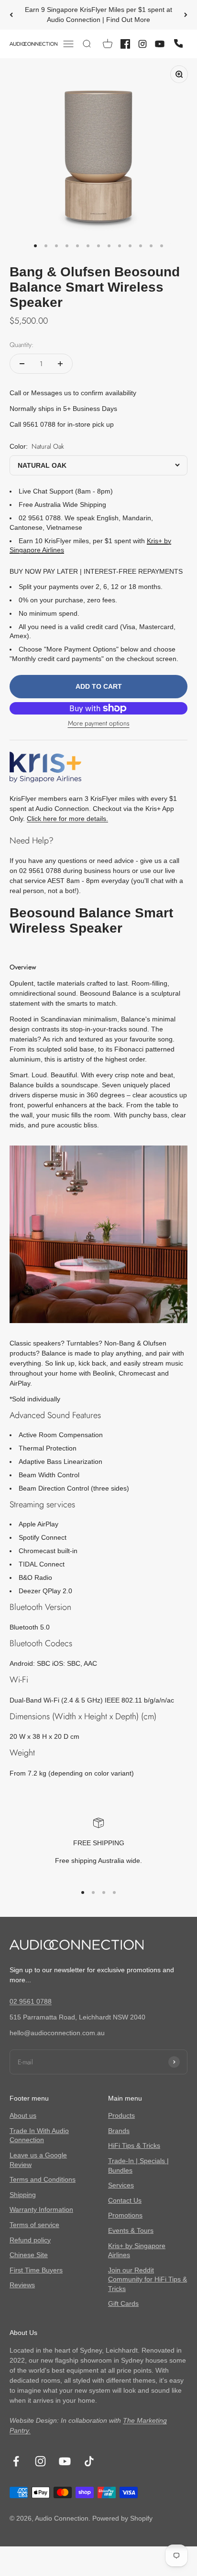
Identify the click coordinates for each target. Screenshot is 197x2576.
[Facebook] (125, 44)
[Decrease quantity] (22, 364)
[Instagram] (142, 44)
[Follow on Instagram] (40, 2461)
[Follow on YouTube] (65, 2461)
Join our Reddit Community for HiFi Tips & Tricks (148, 2279)
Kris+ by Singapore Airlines (137, 2250)
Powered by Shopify (122, 2518)
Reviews (22, 2285)
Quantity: (22, 345)
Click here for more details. (67, 819)
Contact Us (125, 2200)
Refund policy (30, 2240)
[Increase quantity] (60, 364)
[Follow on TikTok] (89, 2461)
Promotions (125, 2215)
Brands (119, 2131)
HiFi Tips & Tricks (134, 2145)
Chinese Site (29, 2255)
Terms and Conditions (43, 2179)
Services (121, 2185)
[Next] (186, 15)
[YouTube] (160, 44)
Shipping (23, 2195)
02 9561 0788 (31, 2001)
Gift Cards (123, 2303)
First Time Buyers (36, 2270)
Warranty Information (41, 2209)
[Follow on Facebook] (16, 2461)
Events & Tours (131, 2230)
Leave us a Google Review (38, 2160)
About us (23, 2115)
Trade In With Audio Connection (39, 2135)
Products (121, 2115)
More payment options (99, 723)
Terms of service (34, 2225)
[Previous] (11, 15)
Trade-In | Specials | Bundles (138, 2166)
